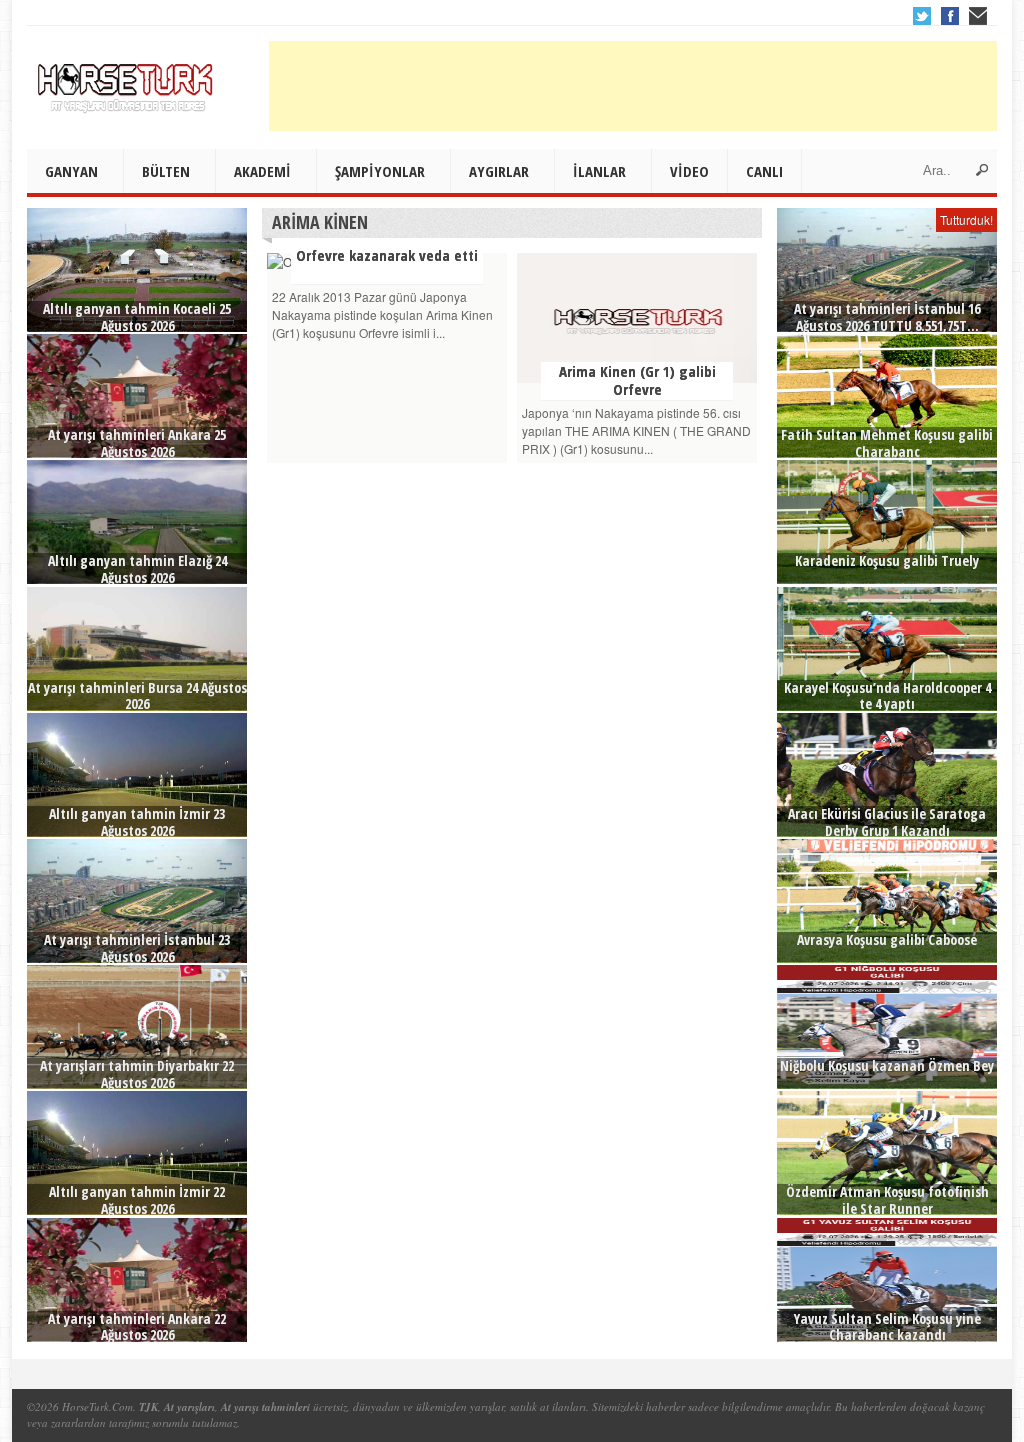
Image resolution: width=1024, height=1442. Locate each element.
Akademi (262, 171)
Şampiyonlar (380, 171)
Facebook (950, 16)
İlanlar (599, 171)
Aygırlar (499, 171)
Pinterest (978, 16)
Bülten (166, 171)
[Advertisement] (633, 86)
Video (689, 171)
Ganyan (71, 171)
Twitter (922, 16)
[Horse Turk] (127, 81)
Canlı (764, 171)
